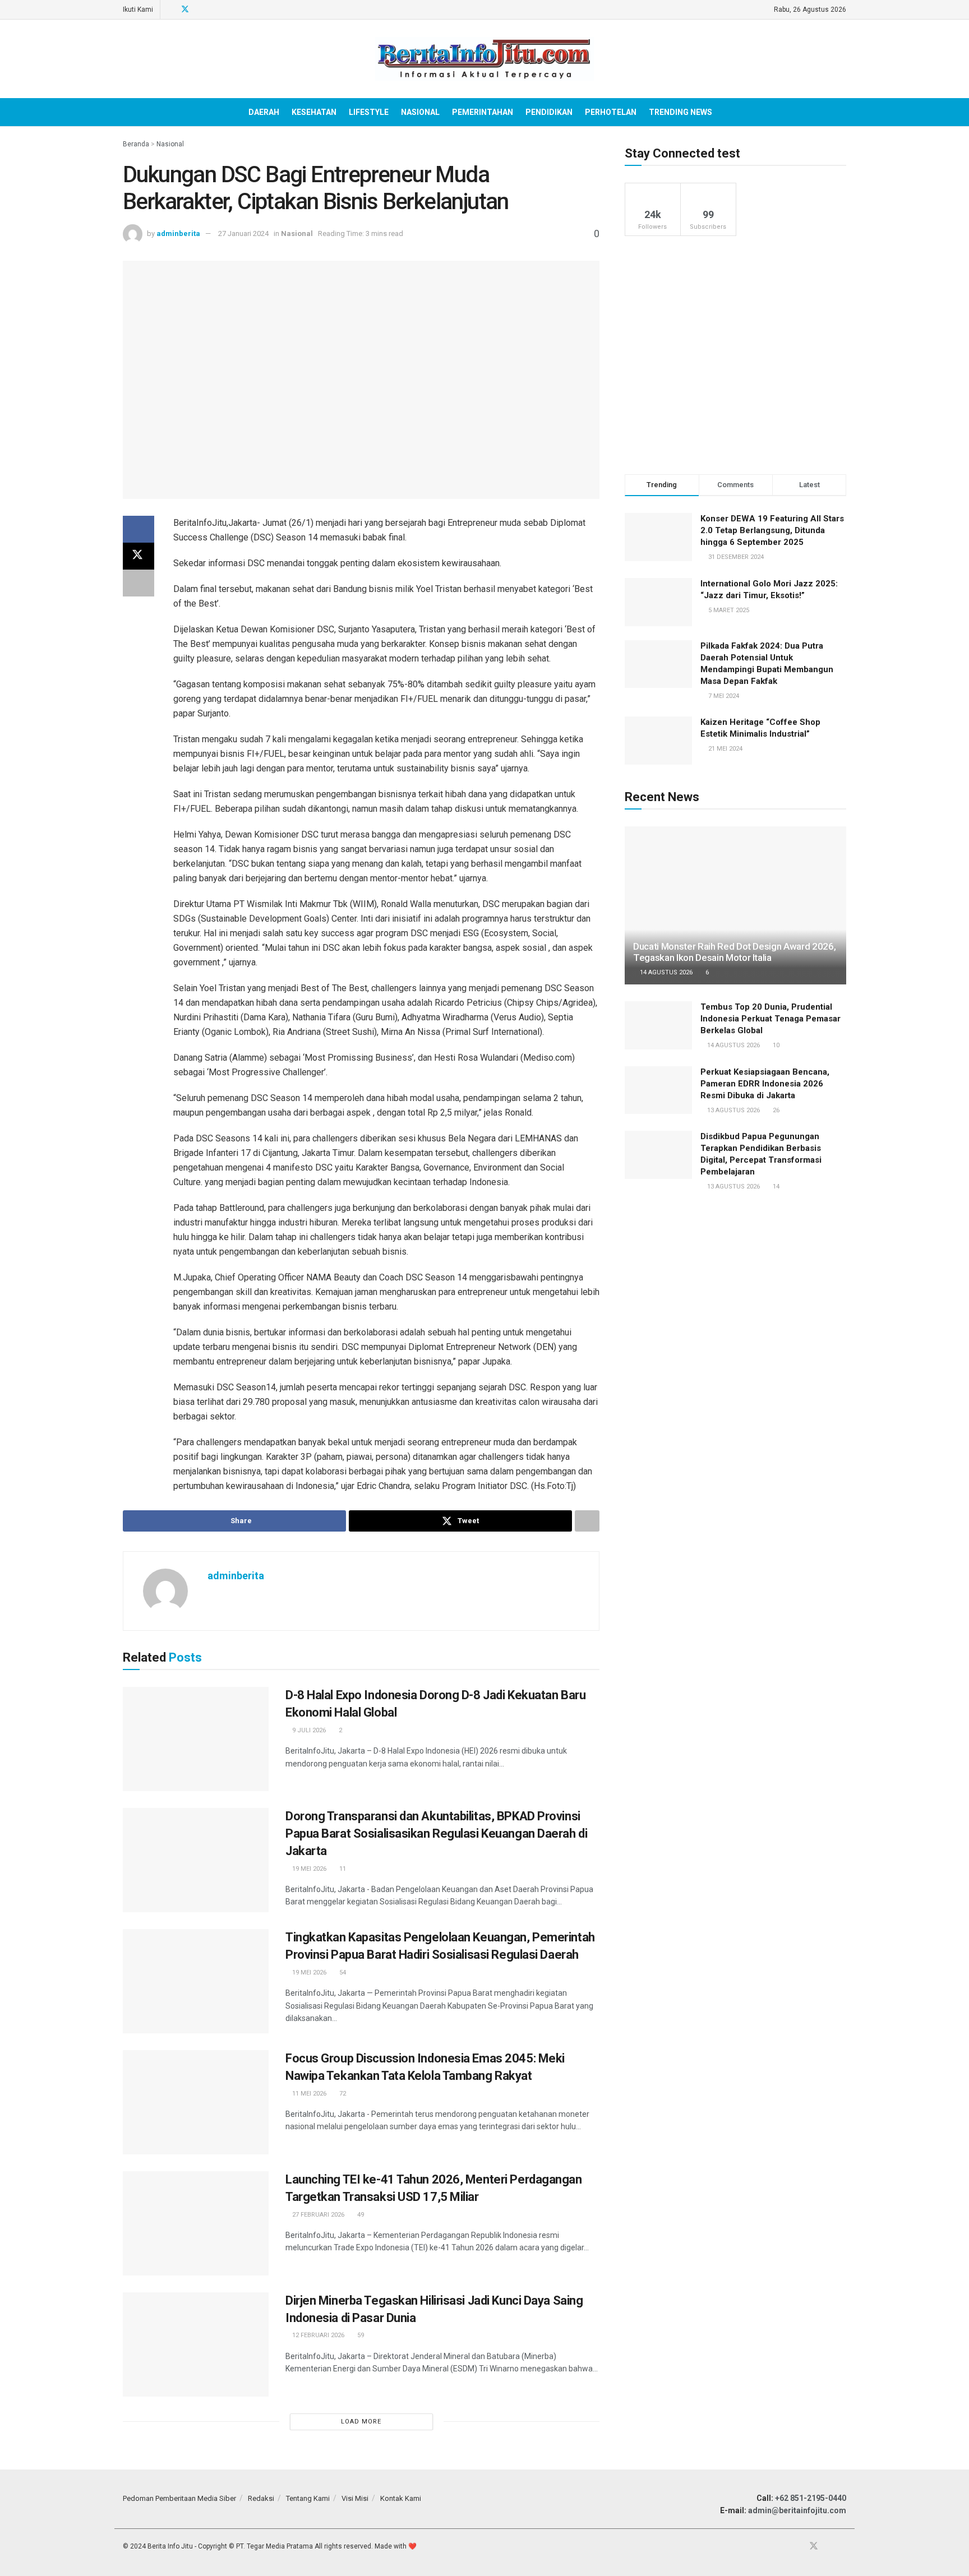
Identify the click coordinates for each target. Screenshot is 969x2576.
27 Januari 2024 (243, 233)
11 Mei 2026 (308, 2094)
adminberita (178, 233)
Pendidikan (549, 112)
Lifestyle (369, 112)
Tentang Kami (308, 2498)
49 (360, 2215)
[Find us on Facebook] (170, 10)
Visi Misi (355, 2498)
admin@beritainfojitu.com (797, 2510)
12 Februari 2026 (317, 2335)
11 (342, 1869)
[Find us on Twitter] (185, 10)
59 (360, 2335)
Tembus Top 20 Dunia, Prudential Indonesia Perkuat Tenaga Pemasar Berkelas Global (770, 1019)
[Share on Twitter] (139, 556)
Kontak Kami (401, 2498)
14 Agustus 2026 (665, 972)
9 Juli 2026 (308, 1730)
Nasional (420, 112)
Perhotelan (611, 112)
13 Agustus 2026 (733, 1110)
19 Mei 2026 (308, 1869)
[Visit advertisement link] (735, 355)
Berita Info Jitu (170, 2546)
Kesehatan (314, 112)
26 (775, 1110)
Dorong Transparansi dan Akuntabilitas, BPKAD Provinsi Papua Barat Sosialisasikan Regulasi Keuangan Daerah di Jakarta (436, 1833)
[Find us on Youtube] (200, 10)
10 (775, 1045)
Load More (361, 2422)
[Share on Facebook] (139, 529)
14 (775, 1187)
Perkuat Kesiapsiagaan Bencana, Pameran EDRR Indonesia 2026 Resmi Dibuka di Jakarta (765, 1084)
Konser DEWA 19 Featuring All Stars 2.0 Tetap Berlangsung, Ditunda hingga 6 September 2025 (772, 530)
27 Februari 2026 (317, 2215)
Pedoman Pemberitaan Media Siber (179, 2498)
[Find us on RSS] (214, 10)
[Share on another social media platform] (139, 583)
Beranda (136, 144)
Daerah (264, 112)
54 (342, 1973)
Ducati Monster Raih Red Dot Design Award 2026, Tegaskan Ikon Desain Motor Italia (734, 952)
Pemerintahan (483, 112)
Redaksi (261, 2498)
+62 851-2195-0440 (811, 2498)
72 (342, 2094)
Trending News (680, 112)
